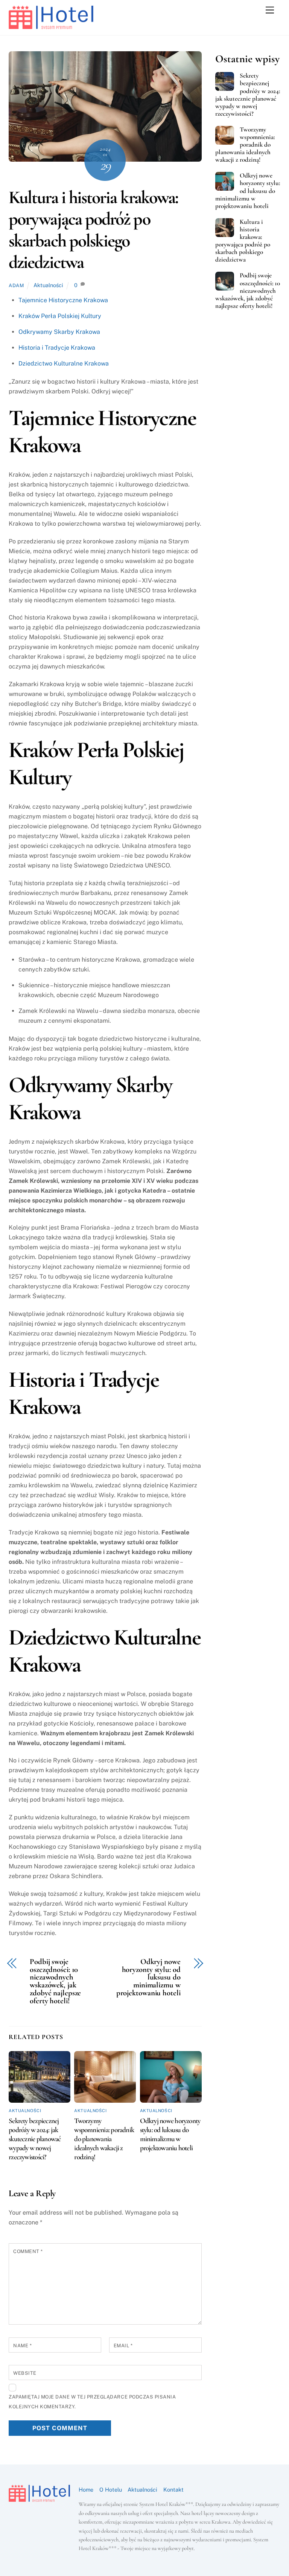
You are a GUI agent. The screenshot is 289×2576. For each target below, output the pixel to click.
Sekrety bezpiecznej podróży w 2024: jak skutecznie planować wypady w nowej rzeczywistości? (35, 2139)
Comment (28, 2251)
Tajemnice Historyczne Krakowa (63, 300)
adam (16, 285)
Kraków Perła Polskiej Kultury (60, 316)
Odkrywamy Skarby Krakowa (59, 332)
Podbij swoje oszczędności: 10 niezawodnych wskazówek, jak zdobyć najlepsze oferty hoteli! (55, 1982)
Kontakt (173, 2490)
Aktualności (48, 285)
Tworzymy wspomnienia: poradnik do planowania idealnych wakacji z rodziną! (104, 2139)
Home (86, 2490)
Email (123, 2346)
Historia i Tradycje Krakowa (57, 348)
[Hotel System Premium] (51, 26)
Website (25, 2373)
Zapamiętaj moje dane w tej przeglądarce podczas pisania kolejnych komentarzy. (92, 2402)
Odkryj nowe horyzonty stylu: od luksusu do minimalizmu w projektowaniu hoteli (148, 1978)
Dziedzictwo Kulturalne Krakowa (64, 363)
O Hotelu (111, 2490)
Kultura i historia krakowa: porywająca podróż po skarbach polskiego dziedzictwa (93, 230)
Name (22, 2346)
